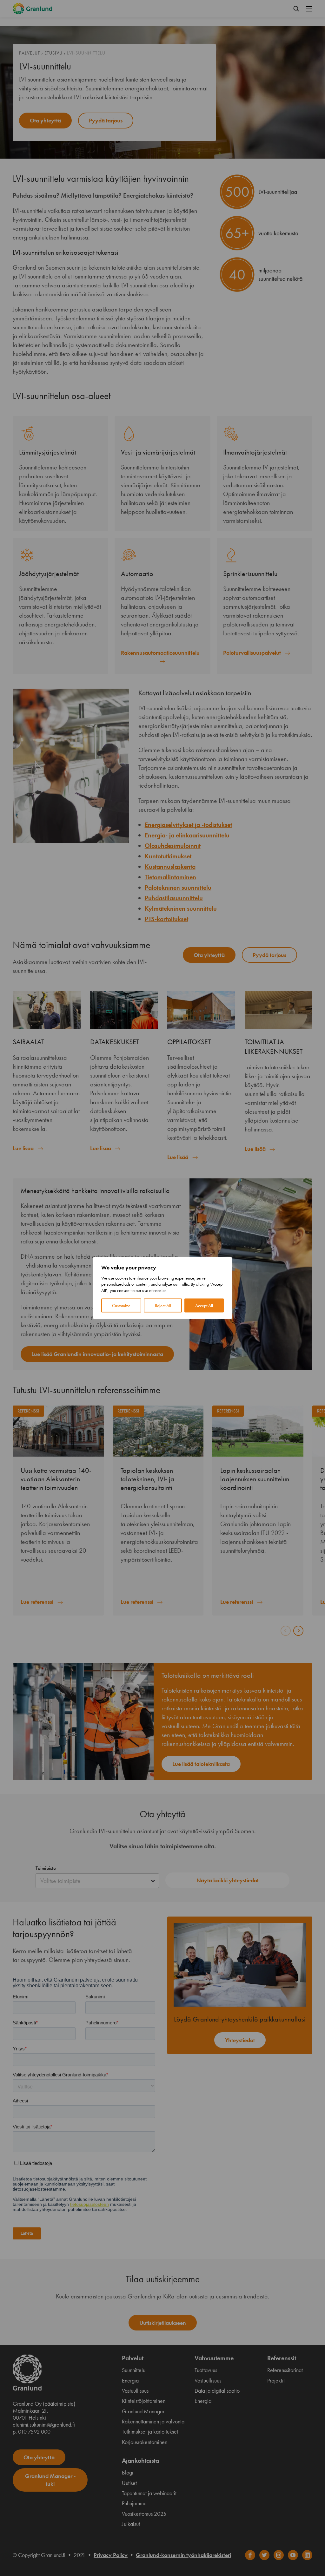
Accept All (204, 1306)
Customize (121, 1306)
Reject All (163, 1306)
